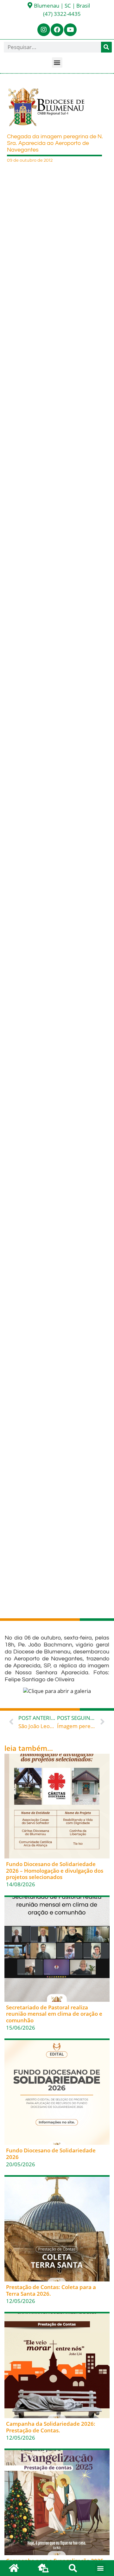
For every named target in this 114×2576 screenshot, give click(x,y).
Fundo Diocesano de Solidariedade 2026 (51, 2153)
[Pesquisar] (106, 47)
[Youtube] (70, 30)
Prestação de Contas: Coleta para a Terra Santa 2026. (51, 2290)
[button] (57, 62)
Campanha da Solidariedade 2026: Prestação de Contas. (51, 2427)
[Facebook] (57, 30)
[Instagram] (44, 30)
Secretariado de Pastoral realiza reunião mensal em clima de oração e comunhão (54, 2014)
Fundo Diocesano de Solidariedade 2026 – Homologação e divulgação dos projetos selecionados (55, 1870)
